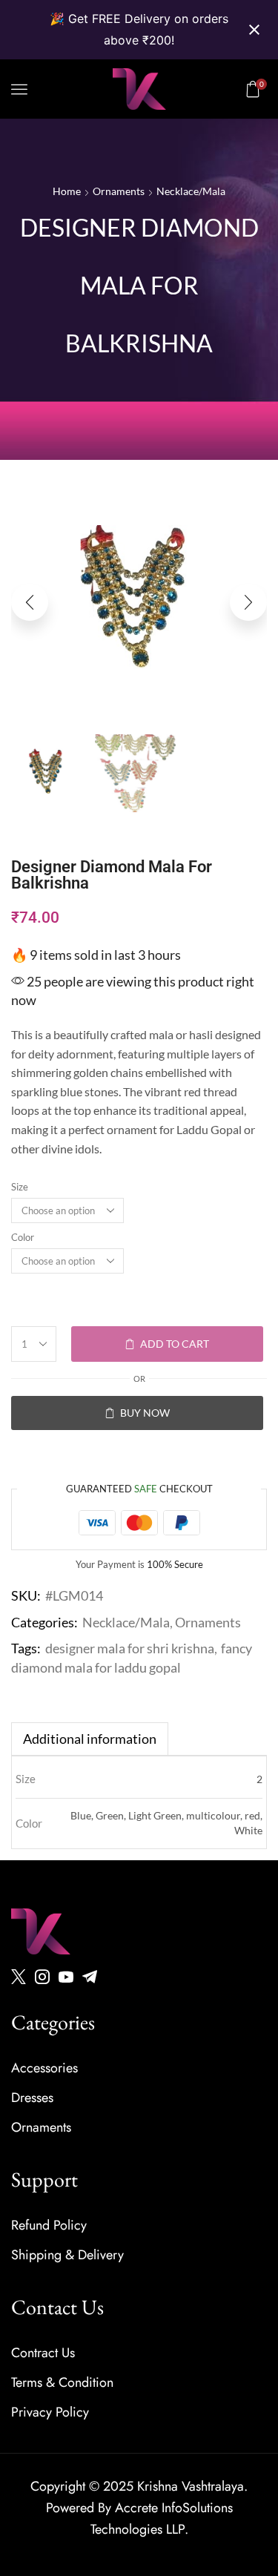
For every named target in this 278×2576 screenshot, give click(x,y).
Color (23, 1237)
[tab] (90, 1739)
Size (20, 1187)
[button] (19, 89)
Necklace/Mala (191, 191)
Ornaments (119, 191)
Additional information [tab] (90, 1739)
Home (67, 191)
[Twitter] (19, 1977)
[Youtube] (66, 1977)
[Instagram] (42, 1977)
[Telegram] (90, 1977)
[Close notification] (254, 30)
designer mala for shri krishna (130, 1648)
